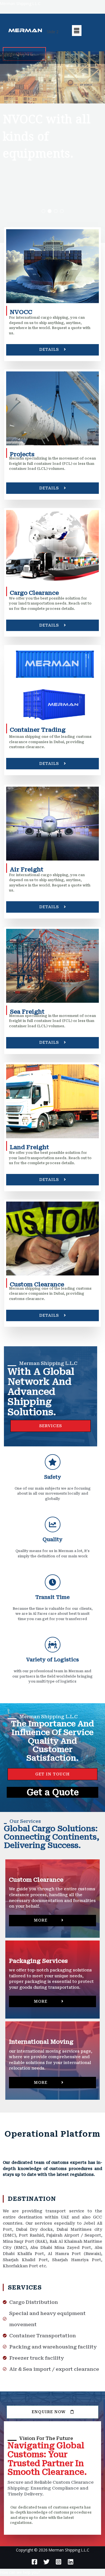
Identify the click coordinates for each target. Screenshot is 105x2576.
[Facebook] (34, 2562)
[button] (43, 211)
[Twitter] (46, 2562)
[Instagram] (59, 2562)
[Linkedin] (71, 2562)
